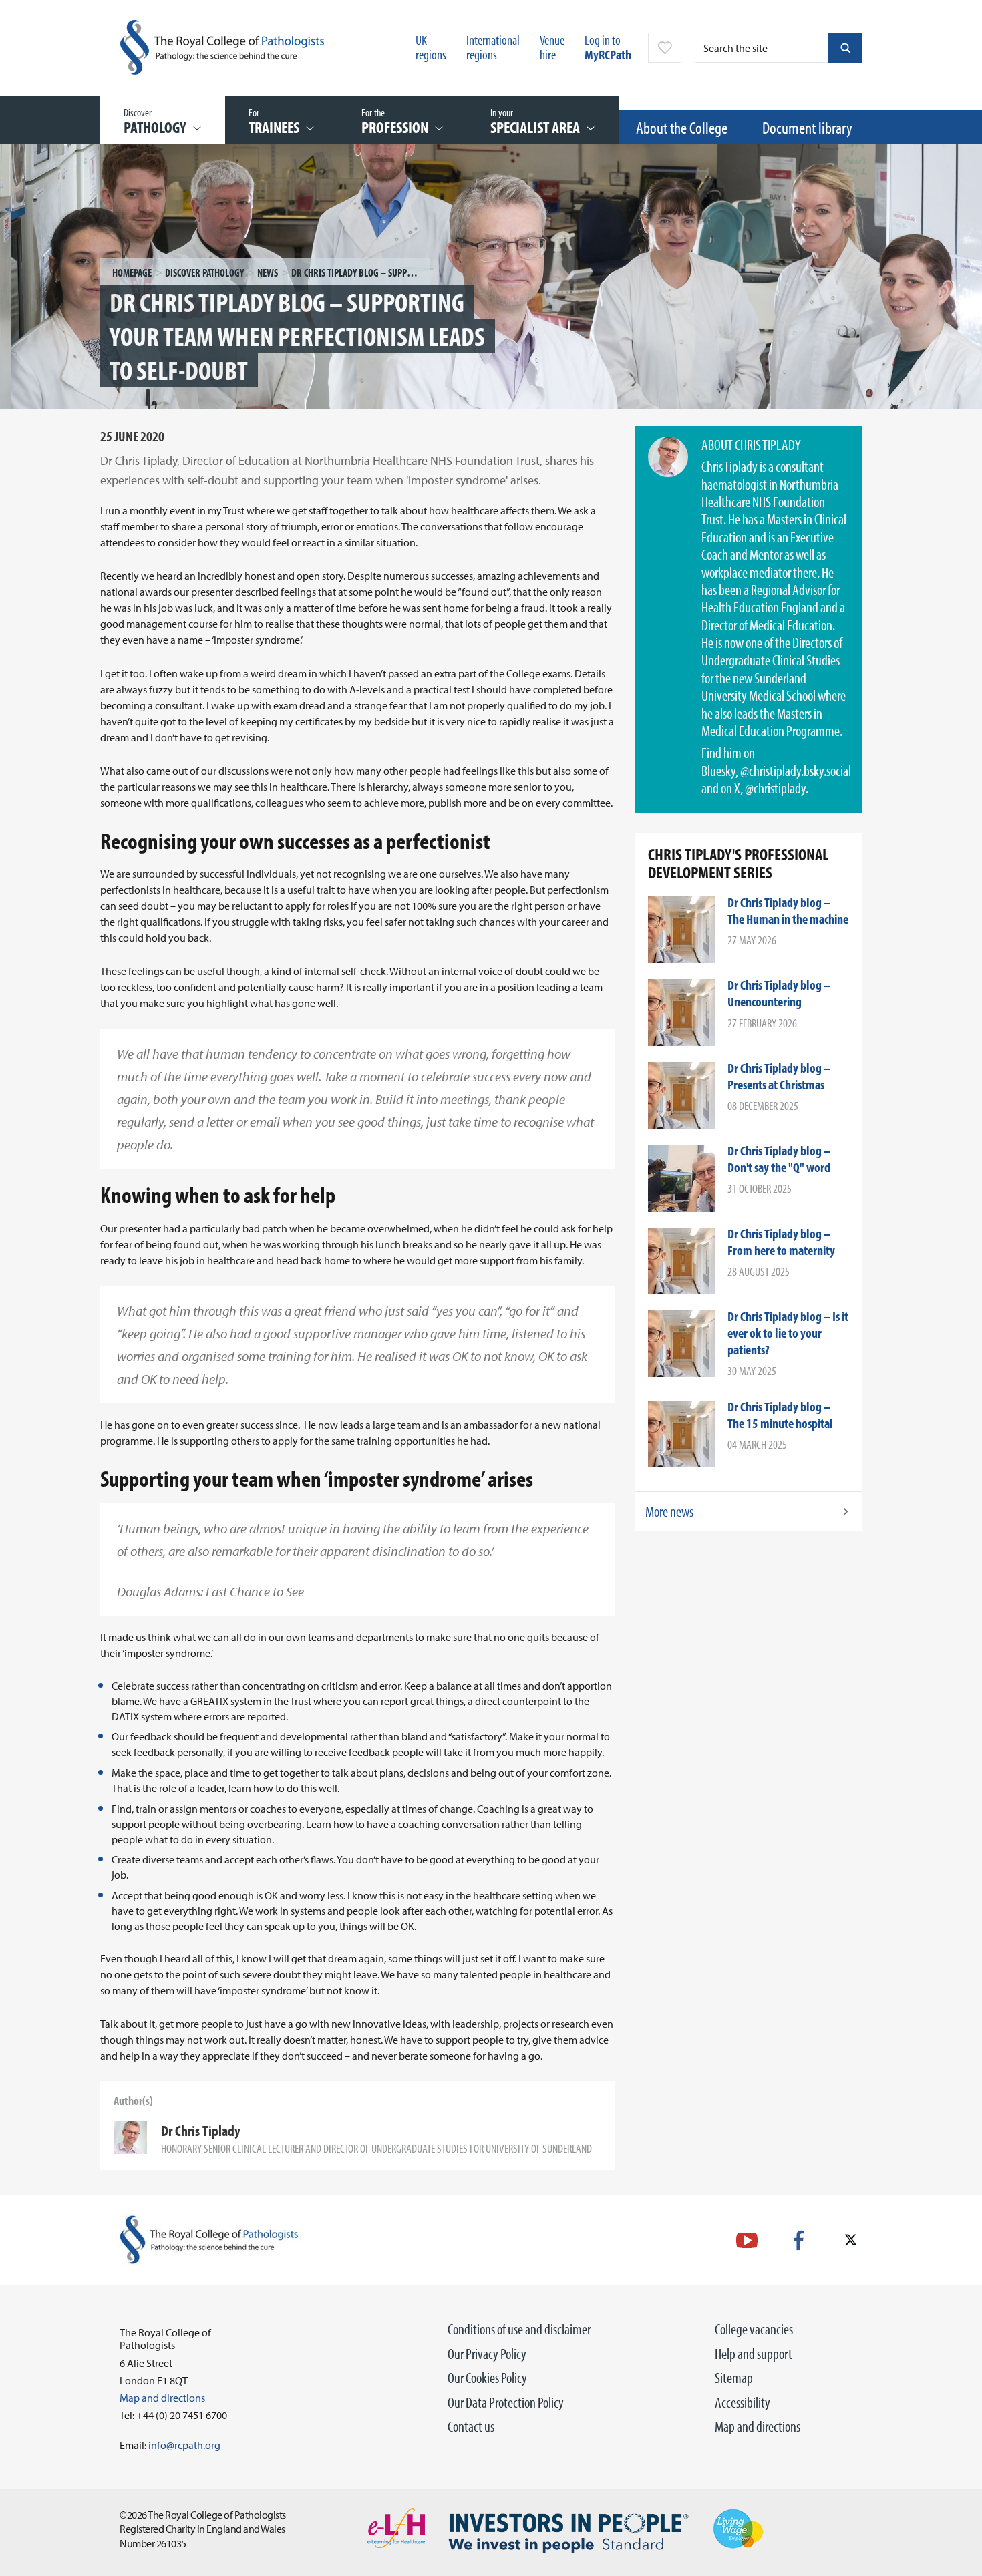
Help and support (754, 2354)
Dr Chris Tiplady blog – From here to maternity (781, 1242)
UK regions (431, 47)
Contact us (471, 2426)
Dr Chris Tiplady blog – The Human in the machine (788, 910)
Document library (807, 127)
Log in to (608, 47)
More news (669, 1511)
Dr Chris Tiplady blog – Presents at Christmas (779, 1076)
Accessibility (743, 2402)
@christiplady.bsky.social (796, 771)
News (268, 272)
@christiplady (775, 788)
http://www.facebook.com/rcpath (799, 2240)
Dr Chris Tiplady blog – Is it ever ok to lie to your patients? (788, 1333)
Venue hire (552, 47)
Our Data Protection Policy (506, 2402)
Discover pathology (204, 272)
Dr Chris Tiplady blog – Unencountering (779, 993)
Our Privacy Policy (487, 2354)
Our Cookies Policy (487, 2378)
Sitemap (734, 2378)
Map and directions (758, 2426)
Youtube (747, 2240)
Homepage (132, 272)
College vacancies (754, 2329)
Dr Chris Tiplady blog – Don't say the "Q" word (779, 1159)
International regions (493, 47)
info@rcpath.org (184, 2445)
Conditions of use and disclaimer (519, 2329)
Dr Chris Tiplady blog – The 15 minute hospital (780, 1415)
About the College (682, 127)
